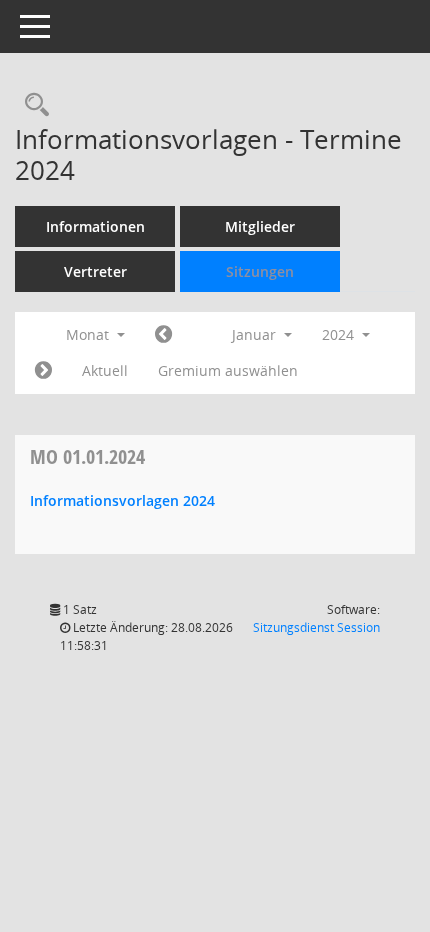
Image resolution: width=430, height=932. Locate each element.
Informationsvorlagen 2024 (122, 500)
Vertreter (95, 271)
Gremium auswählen (228, 370)
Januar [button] (256, 334)
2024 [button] (340, 334)
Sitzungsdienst (316, 627)
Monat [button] (89, 334)
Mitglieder (260, 226)
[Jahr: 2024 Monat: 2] (43, 371)
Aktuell (105, 370)
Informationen (95, 226)
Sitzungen (260, 271)
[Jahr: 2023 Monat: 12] (163, 335)
